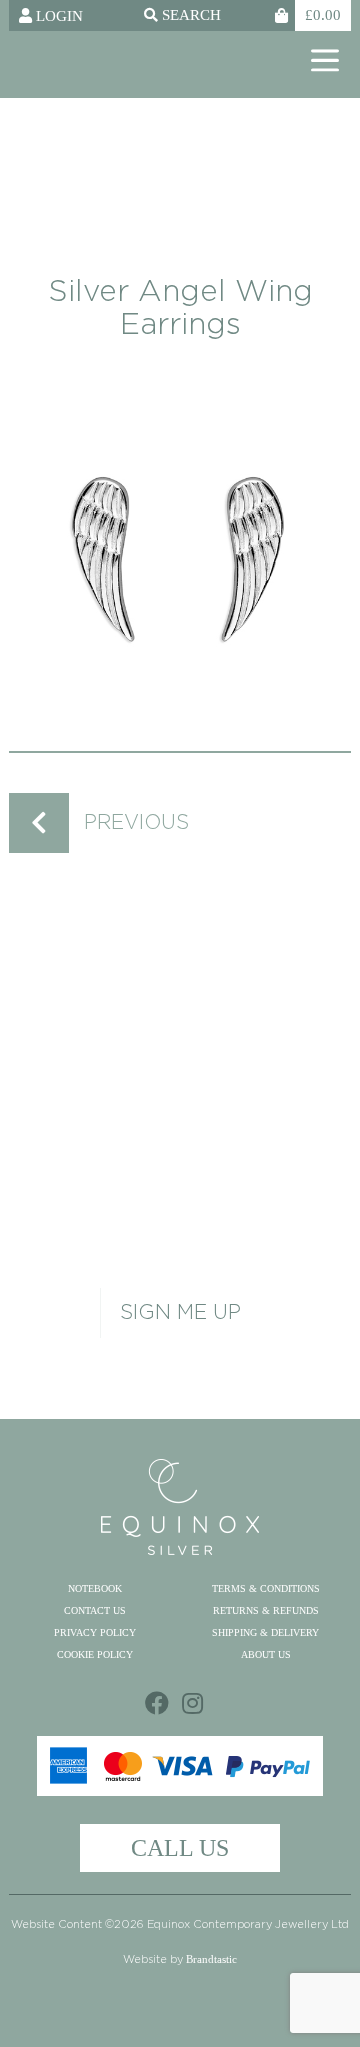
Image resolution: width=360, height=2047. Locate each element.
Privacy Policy (95, 1632)
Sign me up (180, 1313)
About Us (266, 1654)
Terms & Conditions (266, 1588)
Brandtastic (211, 1959)
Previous (136, 823)
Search (189, 15)
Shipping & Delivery (265, 1632)
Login (57, 16)
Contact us (95, 1610)
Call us (180, 1848)
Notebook (95, 1588)
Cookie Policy (95, 1654)
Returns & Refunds (266, 1610)
